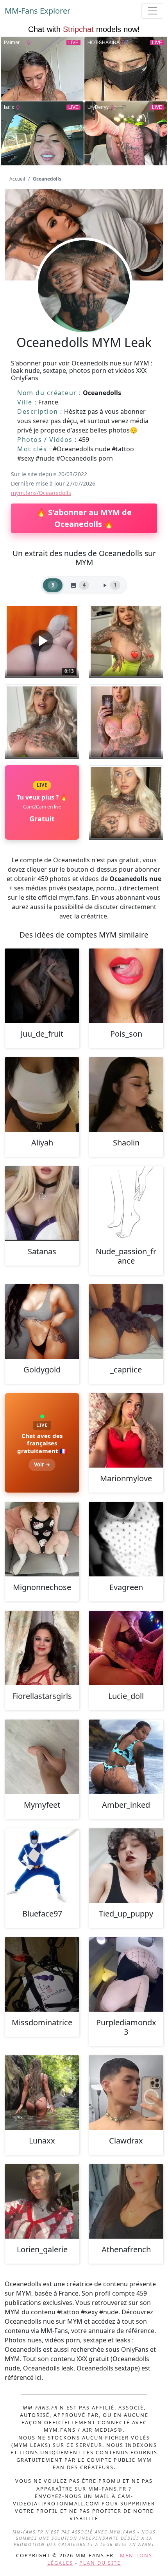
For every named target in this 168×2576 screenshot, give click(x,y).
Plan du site (100, 2563)
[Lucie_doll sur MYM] (126, 1648)
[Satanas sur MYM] (42, 1203)
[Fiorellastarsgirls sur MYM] (42, 1648)
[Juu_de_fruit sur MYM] (42, 986)
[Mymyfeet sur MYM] (42, 1757)
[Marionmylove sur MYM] (126, 1430)
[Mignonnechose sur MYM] (42, 1539)
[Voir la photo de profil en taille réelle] (84, 307)
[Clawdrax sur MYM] (126, 2093)
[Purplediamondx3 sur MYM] (126, 1974)
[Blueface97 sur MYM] (42, 1866)
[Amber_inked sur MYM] (126, 1757)
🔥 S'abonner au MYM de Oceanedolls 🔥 (84, 518)
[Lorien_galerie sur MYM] (42, 2201)
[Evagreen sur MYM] (126, 1539)
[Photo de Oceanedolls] (126, 641)
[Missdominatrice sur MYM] (42, 1974)
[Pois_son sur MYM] (126, 986)
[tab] (53, 585)
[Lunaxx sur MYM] (42, 2093)
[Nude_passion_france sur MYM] (126, 1203)
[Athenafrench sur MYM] (126, 2201)
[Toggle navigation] (152, 11)
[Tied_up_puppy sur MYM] (126, 1866)
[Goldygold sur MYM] (42, 1322)
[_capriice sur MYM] (126, 1322)
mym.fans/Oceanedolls (41, 493)
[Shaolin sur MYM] (126, 1095)
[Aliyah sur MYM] (42, 1095)
